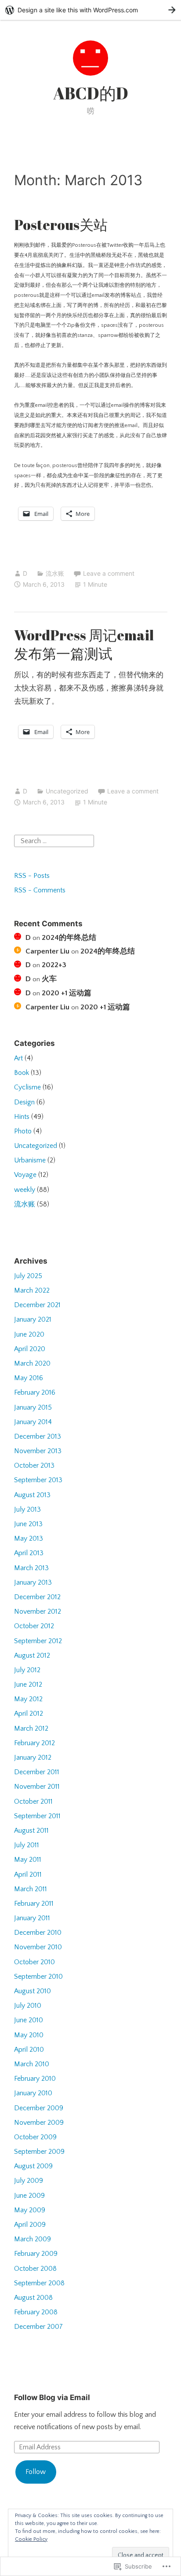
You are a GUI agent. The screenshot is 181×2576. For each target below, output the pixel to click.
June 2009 (29, 2196)
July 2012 (27, 1670)
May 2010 (29, 2035)
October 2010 (34, 1962)
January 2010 (33, 2093)
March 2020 (32, 1363)
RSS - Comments (40, 890)
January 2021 (33, 1319)
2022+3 (54, 965)
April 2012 (29, 1714)
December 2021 (37, 1305)
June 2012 (28, 1684)
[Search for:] (54, 840)
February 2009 (36, 2254)
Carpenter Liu (47, 951)
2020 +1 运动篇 (67, 993)
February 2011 (34, 1904)
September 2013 (38, 1480)
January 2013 (33, 1582)
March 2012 (31, 1728)
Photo (23, 1131)
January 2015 (33, 1407)
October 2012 (34, 1626)
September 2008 (39, 2283)
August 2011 (31, 1831)
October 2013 (34, 1465)
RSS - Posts (32, 876)
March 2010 (32, 2064)
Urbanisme (30, 1160)
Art (18, 1058)
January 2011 (32, 1918)
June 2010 (29, 2020)
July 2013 (27, 1509)
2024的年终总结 (69, 938)
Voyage (25, 1175)
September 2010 (38, 1977)
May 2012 (28, 1699)
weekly (25, 1190)
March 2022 (32, 1290)
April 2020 (30, 1349)
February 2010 (35, 2079)
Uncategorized (67, 791)
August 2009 (33, 2166)
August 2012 (32, 1655)
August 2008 (33, 2298)
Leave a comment (109, 573)
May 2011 (28, 1860)
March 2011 (31, 1889)
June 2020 (29, 1334)
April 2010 (29, 2050)
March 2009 (33, 2239)
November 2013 (38, 1451)
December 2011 (37, 1772)
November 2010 (38, 1947)
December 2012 (37, 1597)
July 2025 (28, 1276)
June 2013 (28, 1524)
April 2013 (29, 1553)
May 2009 (30, 2210)
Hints (22, 1117)
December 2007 (38, 2327)
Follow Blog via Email (52, 2397)
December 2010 (38, 1933)
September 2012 (38, 1641)
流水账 (55, 573)
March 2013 (31, 1568)
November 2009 (39, 2123)
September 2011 (37, 1816)
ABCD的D (91, 93)
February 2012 (34, 1743)
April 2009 (30, 2225)
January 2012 (33, 1758)
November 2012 (38, 1611)
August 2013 (32, 1495)
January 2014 (33, 1422)
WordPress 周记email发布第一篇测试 (84, 644)
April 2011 (28, 1874)
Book (22, 1073)
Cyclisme (27, 1087)
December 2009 (39, 2108)
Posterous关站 (61, 225)
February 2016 (35, 1392)
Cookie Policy (31, 2539)
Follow (36, 2472)
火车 (49, 979)
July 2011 (27, 1845)
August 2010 (33, 1991)
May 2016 (29, 1378)
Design (24, 1102)
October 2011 (33, 1801)
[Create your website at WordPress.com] (90, 10)
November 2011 (37, 1787)
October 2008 (35, 2269)
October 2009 (35, 2137)
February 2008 (36, 2312)
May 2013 (29, 1538)
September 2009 (39, 2152)
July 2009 (29, 2181)
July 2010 (28, 2006)
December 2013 (38, 1436)
